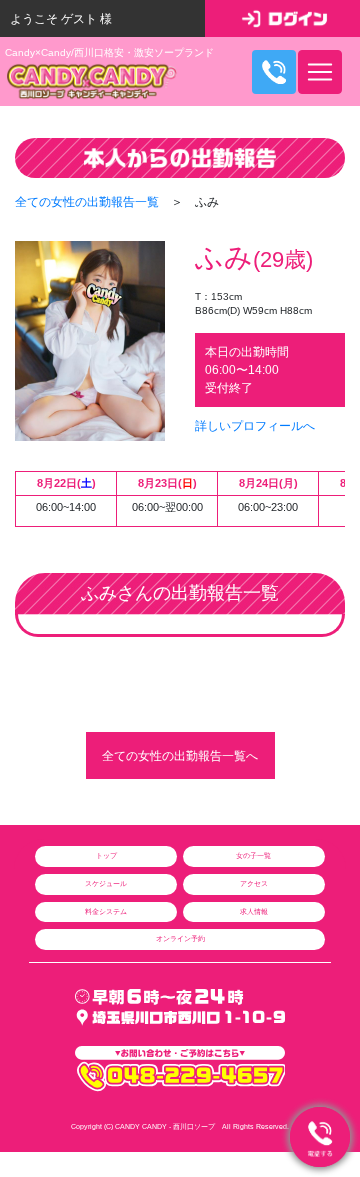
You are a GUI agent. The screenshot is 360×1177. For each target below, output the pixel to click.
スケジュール (106, 883)
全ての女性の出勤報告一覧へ (180, 756)
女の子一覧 (253, 855)
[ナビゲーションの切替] (320, 72)
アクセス (254, 883)
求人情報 (254, 911)
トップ (106, 855)
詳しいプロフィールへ (255, 426)
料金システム (106, 911)
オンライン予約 (180, 938)
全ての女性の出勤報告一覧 (87, 202)
